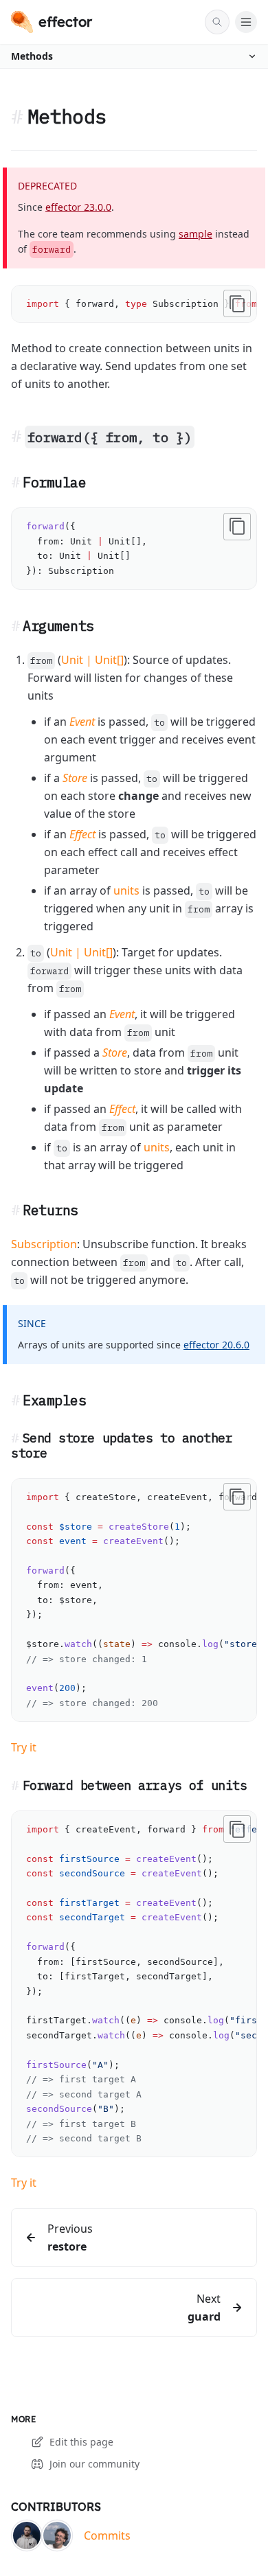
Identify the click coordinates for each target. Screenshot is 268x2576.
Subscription (44, 1244)
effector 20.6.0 (216, 1345)
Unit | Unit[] (92, 660)
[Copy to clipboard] (237, 303)
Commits (107, 2535)
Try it (24, 1747)
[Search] (217, 22)
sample (196, 234)
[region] (134, 304)
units (126, 890)
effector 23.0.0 (78, 207)
